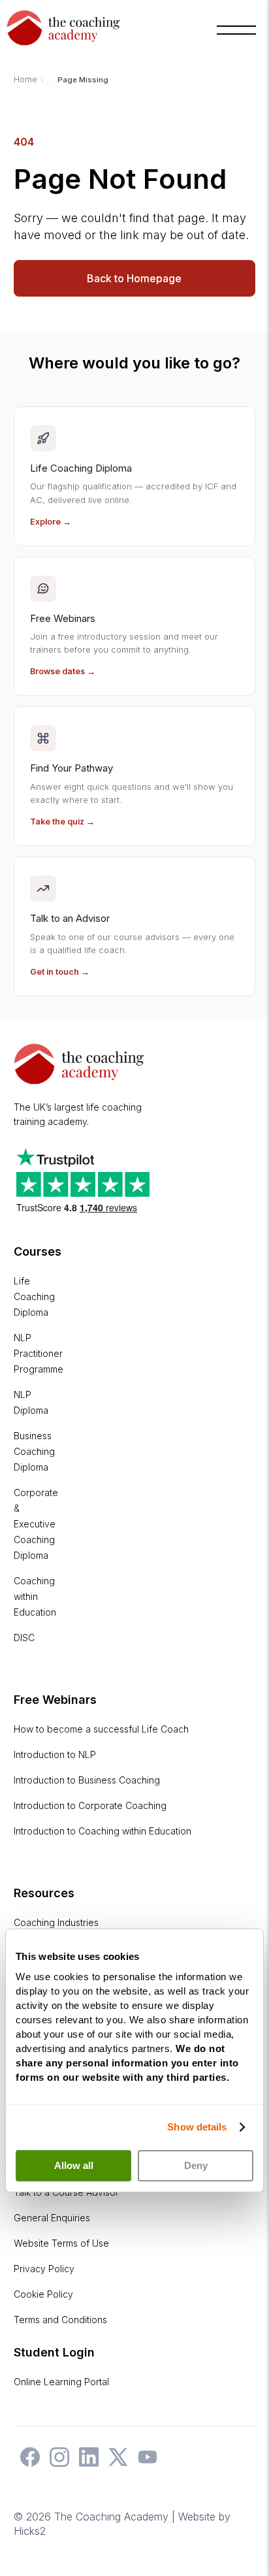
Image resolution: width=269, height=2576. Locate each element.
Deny (196, 2165)
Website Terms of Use (61, 2243)
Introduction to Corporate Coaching (90, 1805)
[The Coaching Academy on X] (115, 2463)
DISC (24, 1638)
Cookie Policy (43, 2294)
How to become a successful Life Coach (101, 1729)
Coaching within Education (35, 1596)
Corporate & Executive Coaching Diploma (36, 1524)
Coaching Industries (56, 1922)
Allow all (74, 2165)
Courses (38, 1251)
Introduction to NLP (55, 1754)
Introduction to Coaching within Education (103, 1831)
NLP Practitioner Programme (39, 1353)
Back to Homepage (134, 278)
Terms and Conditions (60, 2320)
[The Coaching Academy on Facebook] (27, 2463)
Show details (197, 2127)
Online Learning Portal (61, 2382)
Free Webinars (55, 1700)
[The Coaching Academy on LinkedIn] (86, 2463)
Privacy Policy (44, 2269)
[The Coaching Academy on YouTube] (144, 2463)
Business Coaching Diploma (34, 1451)
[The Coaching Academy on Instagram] (56, 2463)
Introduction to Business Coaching (87, 1780)
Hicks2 (30, 2531)
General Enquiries (52, 2218)
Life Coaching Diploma (34, 1296)
